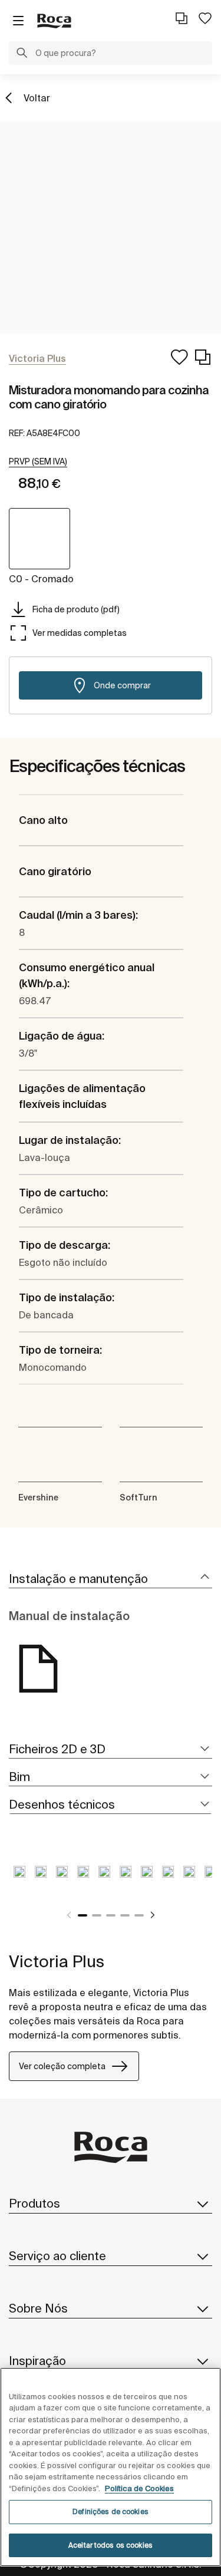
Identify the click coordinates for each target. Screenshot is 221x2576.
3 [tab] (111, 1915)
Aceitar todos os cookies (111, 2545)
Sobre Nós (38, 2308)
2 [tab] (97, 1915)
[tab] (111, 1579)
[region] (111, 2467)
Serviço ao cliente (57, 2256)
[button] (22, 54)
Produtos (34, 2203)
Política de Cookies (139, 2488)
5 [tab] (139, 1915)
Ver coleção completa (62, 2066)
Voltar (37, 98)
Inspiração (37, 2361)
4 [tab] (125, 1915)
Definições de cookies (111, 2511)
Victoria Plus (57, 1961)
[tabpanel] (19, 1881)
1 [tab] (83, 1915)
